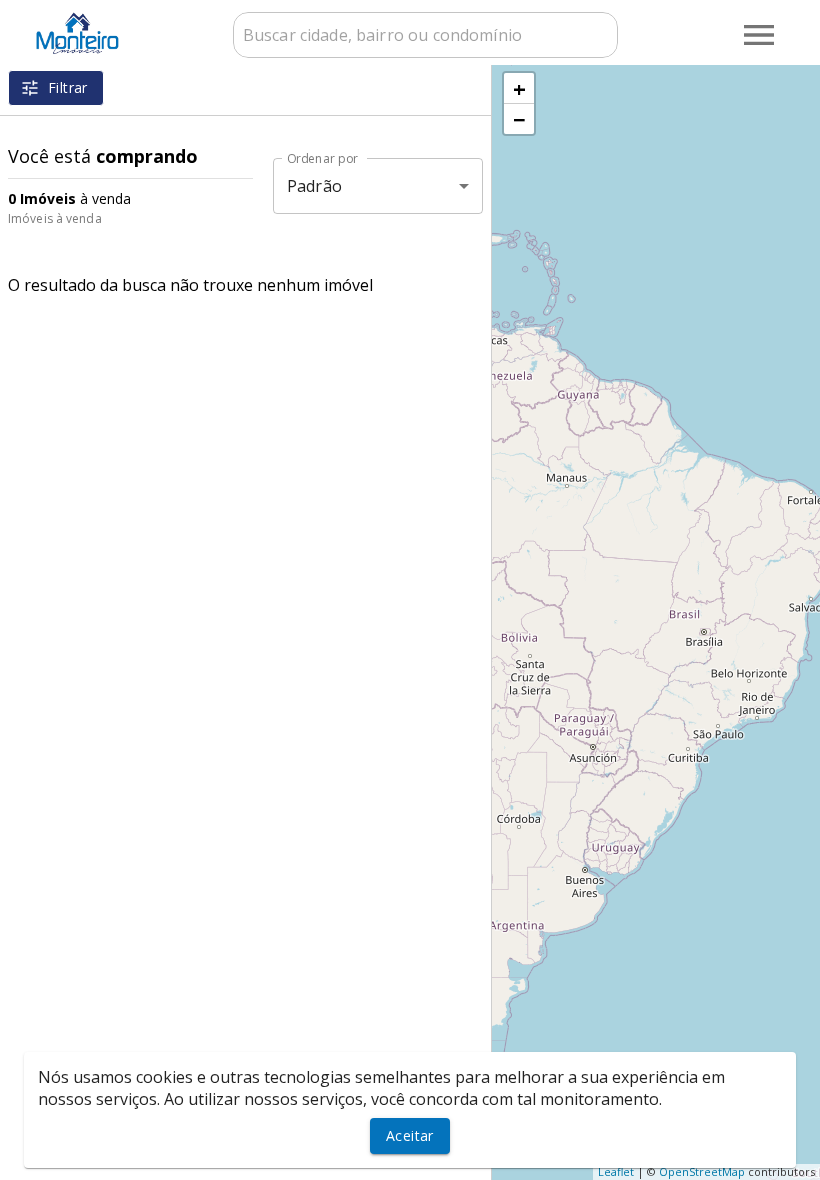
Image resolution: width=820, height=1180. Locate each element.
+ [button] (519, 88)
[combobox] (425, 35)
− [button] (519, 119)
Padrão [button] (314, 186)
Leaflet (616, 1171)
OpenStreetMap (702, 1171)
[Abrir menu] (759, 35)
